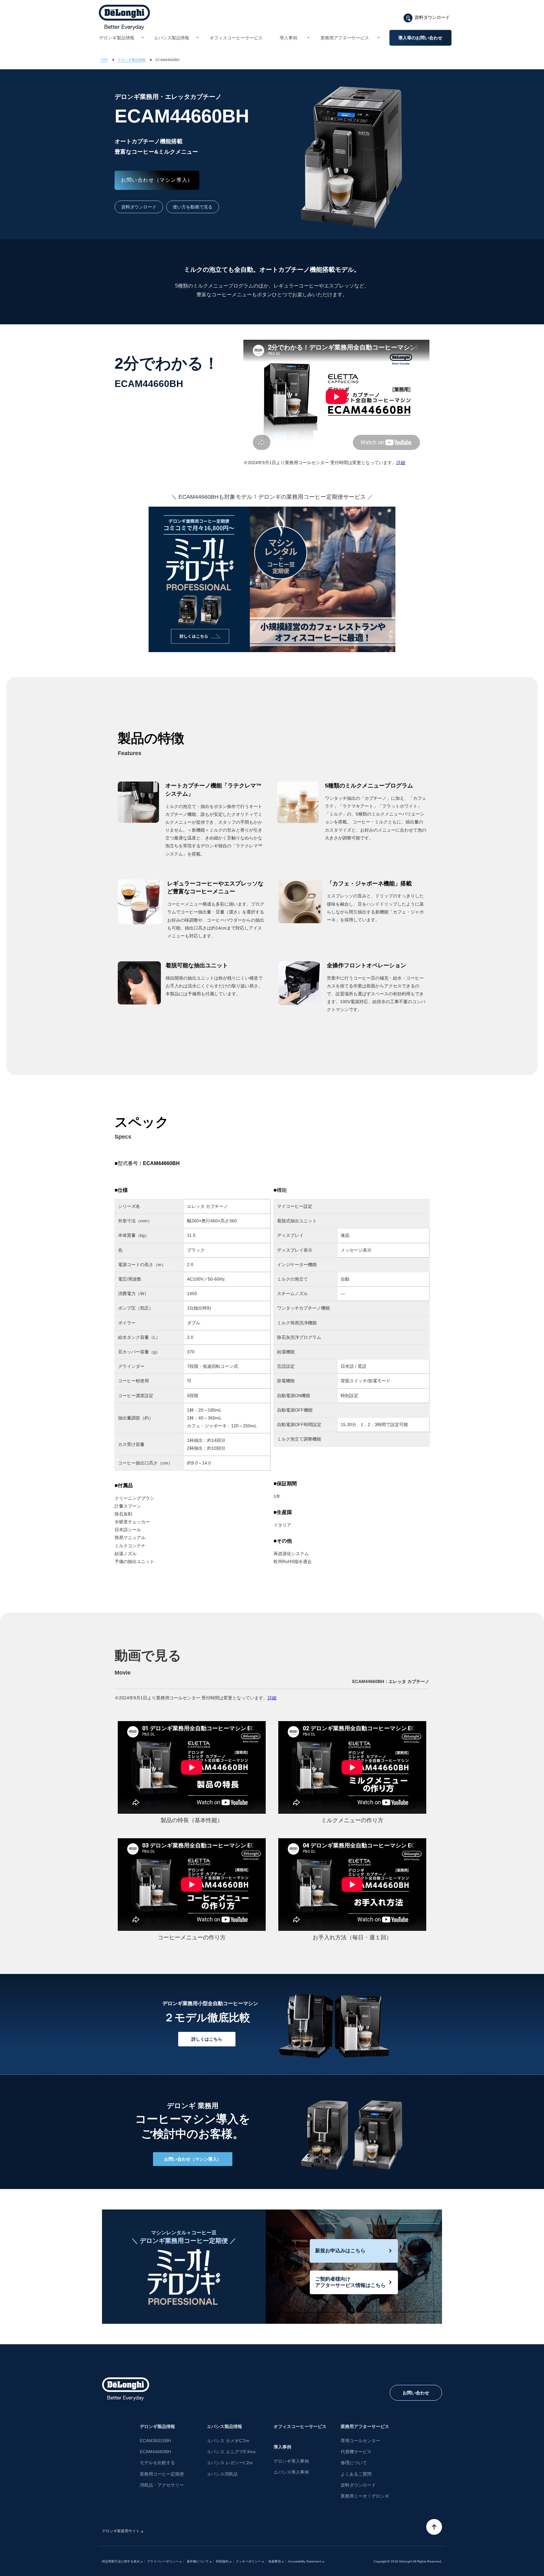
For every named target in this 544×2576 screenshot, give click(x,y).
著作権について (197, 2561)
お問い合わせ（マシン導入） (157, 180)
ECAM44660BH (155, 2452)
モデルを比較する (157, 2463)
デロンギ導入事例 (291, 2461)
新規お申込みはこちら (340, 2251)
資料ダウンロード (432, 17)
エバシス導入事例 (291, 2472)
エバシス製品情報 (172, 38)
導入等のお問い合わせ (420, 38)
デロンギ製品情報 (117, 38)
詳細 (401, 463)
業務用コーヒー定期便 (162, 2474)
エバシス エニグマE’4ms (231, 2452)
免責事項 (275, 2561)
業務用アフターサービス (345, 38)
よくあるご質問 (356, 2474)
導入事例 (288, 38)
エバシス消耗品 (222, 2474)
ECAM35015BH (155, 2441)
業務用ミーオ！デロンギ (365, 2496)
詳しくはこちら (207, 2039)
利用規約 (222, 2561)
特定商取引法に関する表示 (121, 2561)
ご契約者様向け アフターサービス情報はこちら (350, 2282)
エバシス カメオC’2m (228, 2441)
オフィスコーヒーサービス (236, 38)
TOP (104, 60)
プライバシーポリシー (163, 2561)
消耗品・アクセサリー (162, 2485)
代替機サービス (356, 2452)
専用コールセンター (360, 2441)
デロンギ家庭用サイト (121, 2531)
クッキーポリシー (248, 2561)
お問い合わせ (416, 2393)
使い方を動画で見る (193, 207)
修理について (354, 2463)
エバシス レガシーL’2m (230, 2463)
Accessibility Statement (305, 2561)
